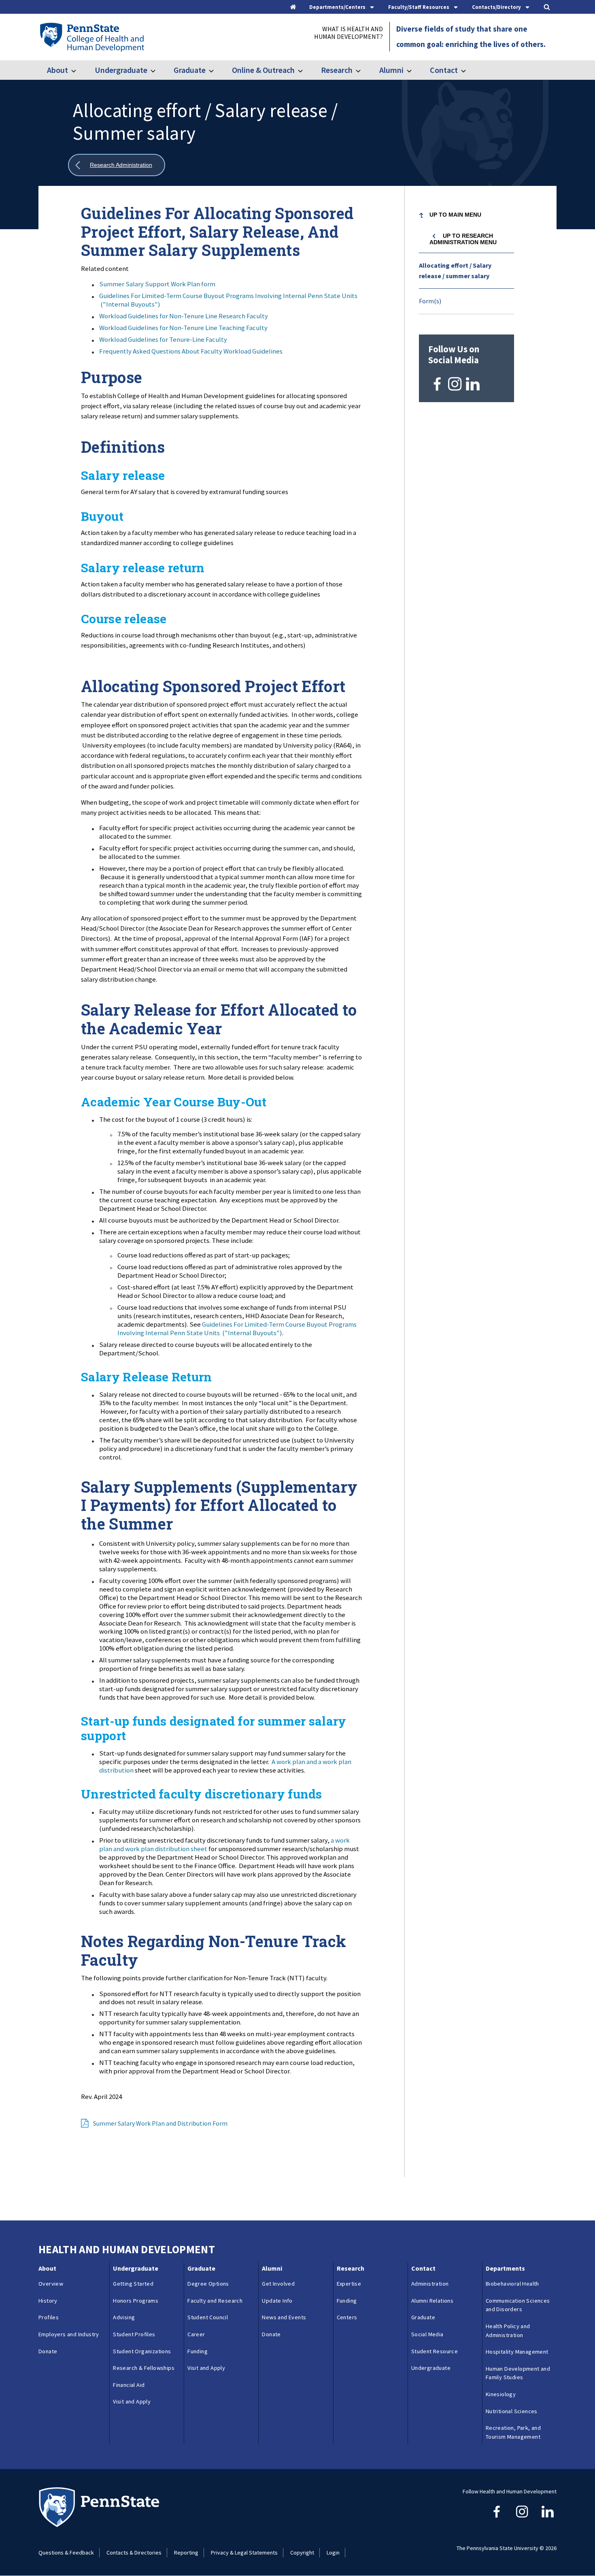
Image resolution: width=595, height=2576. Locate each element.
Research (337, 70)
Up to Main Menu (455, 215)
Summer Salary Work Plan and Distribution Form (160, 2123)
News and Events (284, 2317)
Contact (444, 70)
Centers (347, 2317)
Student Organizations (142, 2351)
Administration (430, 2284)
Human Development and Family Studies (518, 2373)
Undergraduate (121, 70)
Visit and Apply (132, 2401)
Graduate (190, 70)
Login (333, 2553)
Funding (198, 2351)
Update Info (277, 2301)
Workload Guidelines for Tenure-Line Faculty (163, 339)
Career (196, 2334)
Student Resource (435, 2351)
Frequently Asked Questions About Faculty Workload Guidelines (191, 351)
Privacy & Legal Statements (244, 2553)
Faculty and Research (215, 2301)
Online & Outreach (263, 70)
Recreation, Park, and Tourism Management (513, 2432)
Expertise (349, 2284)
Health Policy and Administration (508, 2331)
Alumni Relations (432, 2301)
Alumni (391, 70)
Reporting (186, 2553)
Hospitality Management (517, 2352)
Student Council (208, 2317)
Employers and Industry (69, 2334)
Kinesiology (501, 2394)
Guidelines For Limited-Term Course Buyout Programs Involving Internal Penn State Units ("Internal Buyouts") (228, 300)
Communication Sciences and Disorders (518, 2305)
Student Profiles (134, 2334)
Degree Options (208, 2284)
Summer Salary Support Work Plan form (157, 284)
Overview (51, 2284)
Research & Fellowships (144, 2368)
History (48, 2301)
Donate (48, 2351)
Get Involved (278, 2284)
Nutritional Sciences (512, 2411)
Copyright (302, 2553)
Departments (505, 2268)
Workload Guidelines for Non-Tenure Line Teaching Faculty (183, 328)
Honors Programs (136, 2301)
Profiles (49, 2317)
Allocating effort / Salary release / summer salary (455, 271)
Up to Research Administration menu (463, 239)
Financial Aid (129, 2385)
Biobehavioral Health (512, 2284)
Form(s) (430, 301)
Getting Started (133, 2284)
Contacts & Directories (134, 2553)
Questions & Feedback (66, 2553)
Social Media (427, 2334)
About (57, 70)
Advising (124, 2317)
